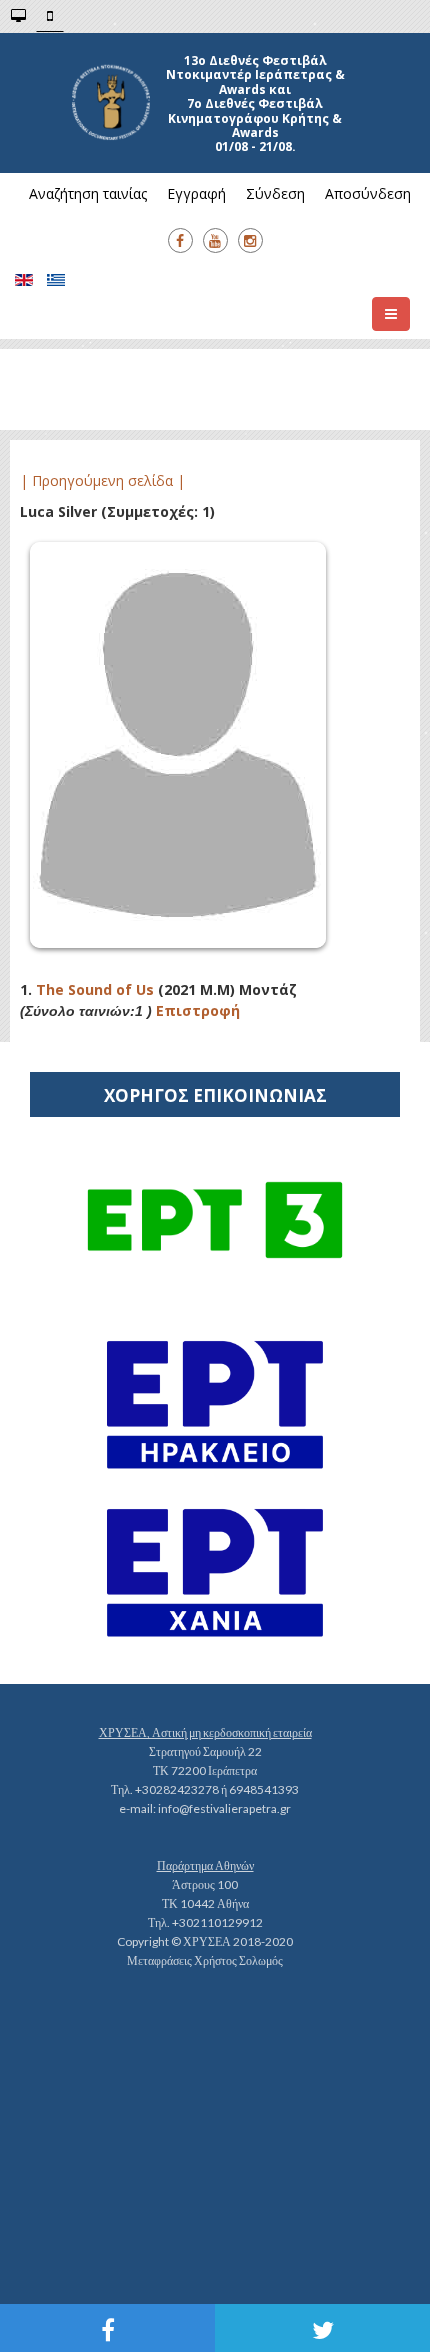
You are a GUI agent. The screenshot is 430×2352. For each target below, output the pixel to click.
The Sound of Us (95, 989)
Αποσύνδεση (368, 193)
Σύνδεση (275, 193)
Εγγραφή (196, 193)
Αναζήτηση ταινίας (88, 193)
